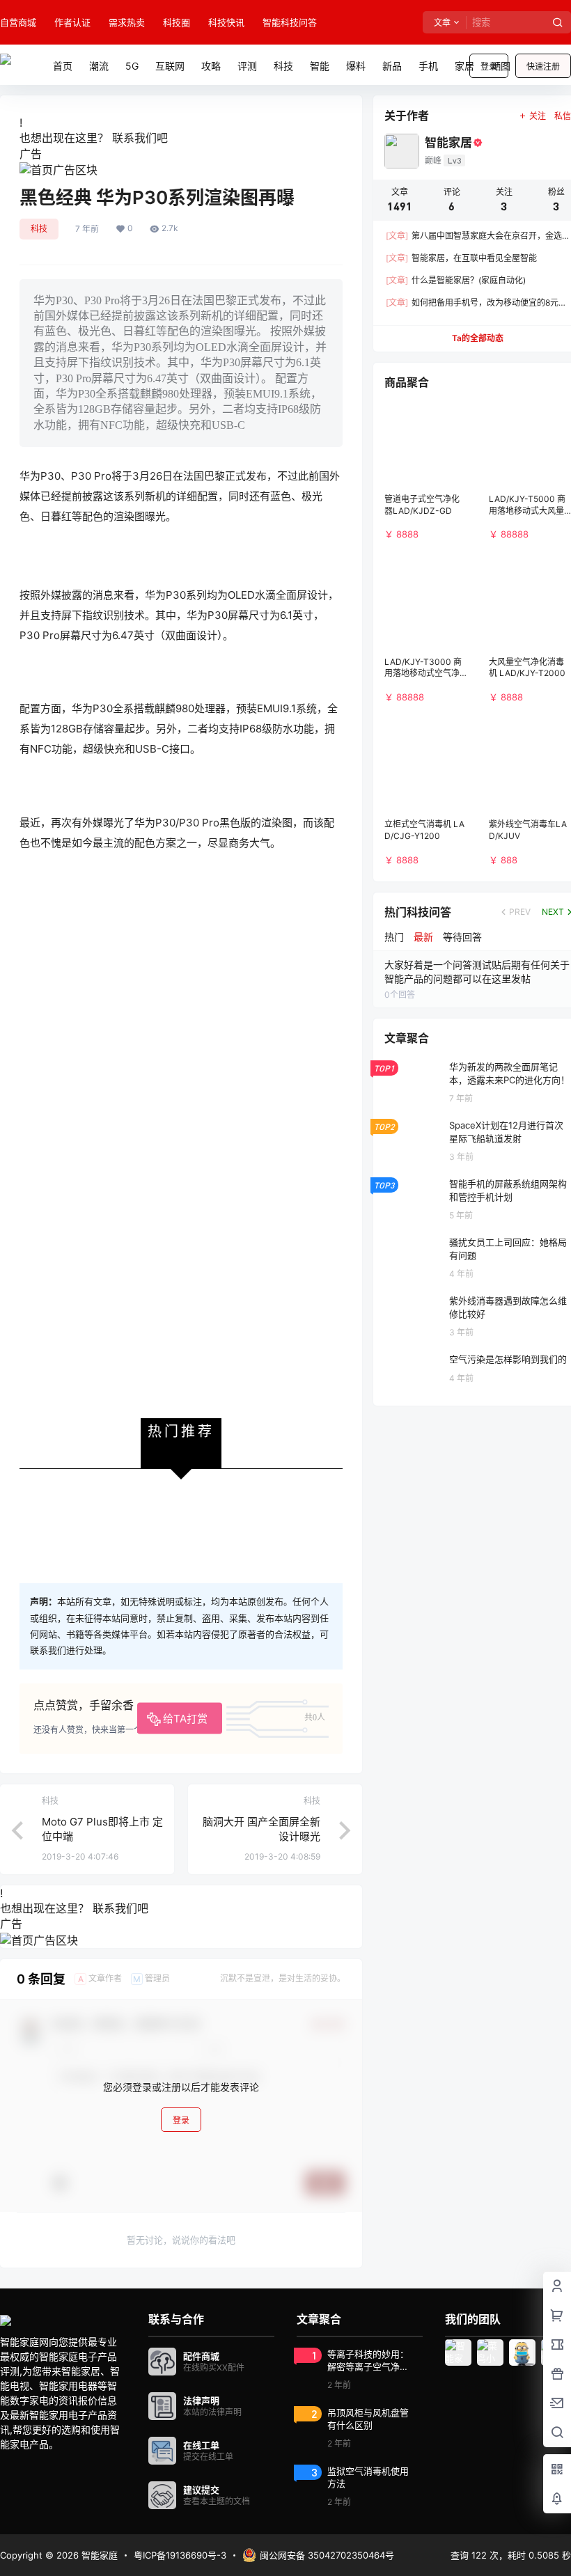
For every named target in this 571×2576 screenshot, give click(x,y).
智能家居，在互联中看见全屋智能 (461, 258)
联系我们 (134, 138)
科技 (39, 229)
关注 (538, 116)
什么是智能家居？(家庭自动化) (456, 280)
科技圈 (177, 22)
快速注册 (543, 66)
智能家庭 (98, 2555)
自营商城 (18, 22)
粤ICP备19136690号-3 (180, 2555)
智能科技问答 (290, 22)
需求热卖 (127, 22)
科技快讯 (226, 22)
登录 (181, 2120)
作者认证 (72, 22)
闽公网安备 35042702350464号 (327, 2555)
